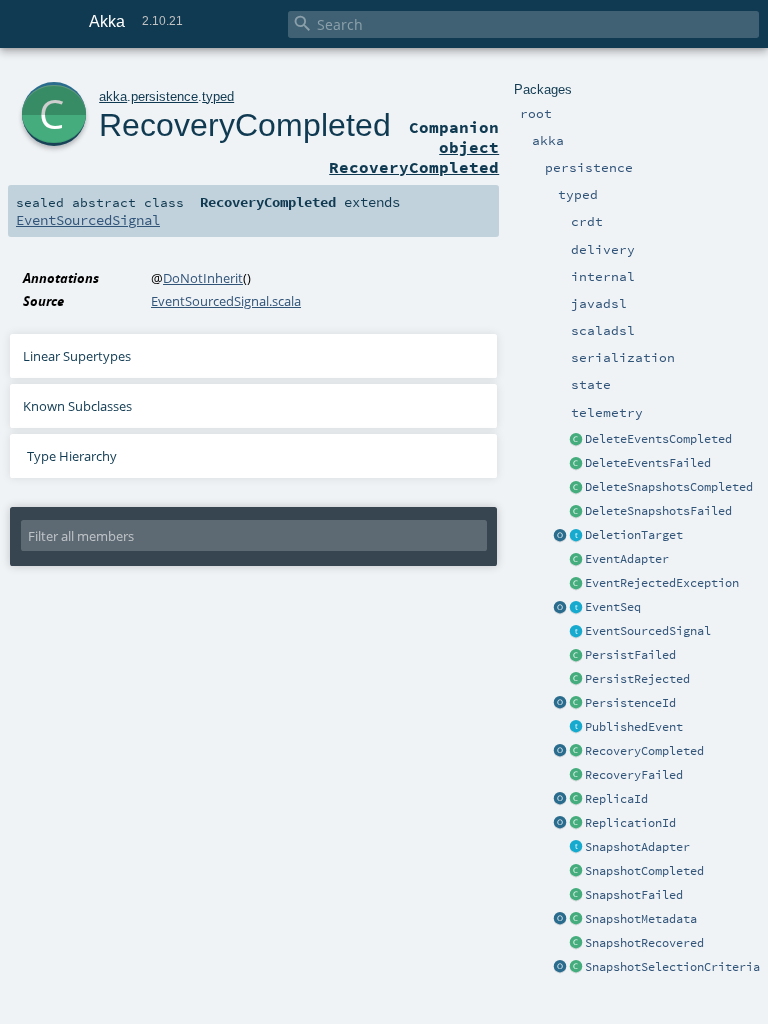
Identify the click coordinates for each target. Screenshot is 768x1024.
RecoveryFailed (634, 775)
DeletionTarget (634, 535)
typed (218, 96)
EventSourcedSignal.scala (226, 301)
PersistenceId (630, 703)
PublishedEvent (634, 727)
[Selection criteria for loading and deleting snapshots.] (576, 968)
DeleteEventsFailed (648, 463)
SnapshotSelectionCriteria (672, 967)
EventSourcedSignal (648, 631)
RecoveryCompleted (644, 751)
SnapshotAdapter (637, 847)
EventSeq (613, 607)
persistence (164, 96)
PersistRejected (637, 679)
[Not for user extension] (576, 536)
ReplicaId (616, 799)
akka (113, 96)
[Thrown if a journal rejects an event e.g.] (576, 584)
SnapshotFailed (634, 895)
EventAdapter (627, 559)
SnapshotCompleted (644, 871)
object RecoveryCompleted (414, 157)
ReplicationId (630, 823)
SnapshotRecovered (644, 943)
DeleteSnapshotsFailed (658, 511)
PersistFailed (630, 655)
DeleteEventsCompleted (658, 439)
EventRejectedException (662, 583)
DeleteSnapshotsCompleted (669, 487)
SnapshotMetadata (641, 919)
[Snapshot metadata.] (576, 920)
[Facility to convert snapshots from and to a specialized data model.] (576, 848)
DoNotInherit (203, 278)
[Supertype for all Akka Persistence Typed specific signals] (576, 632)
